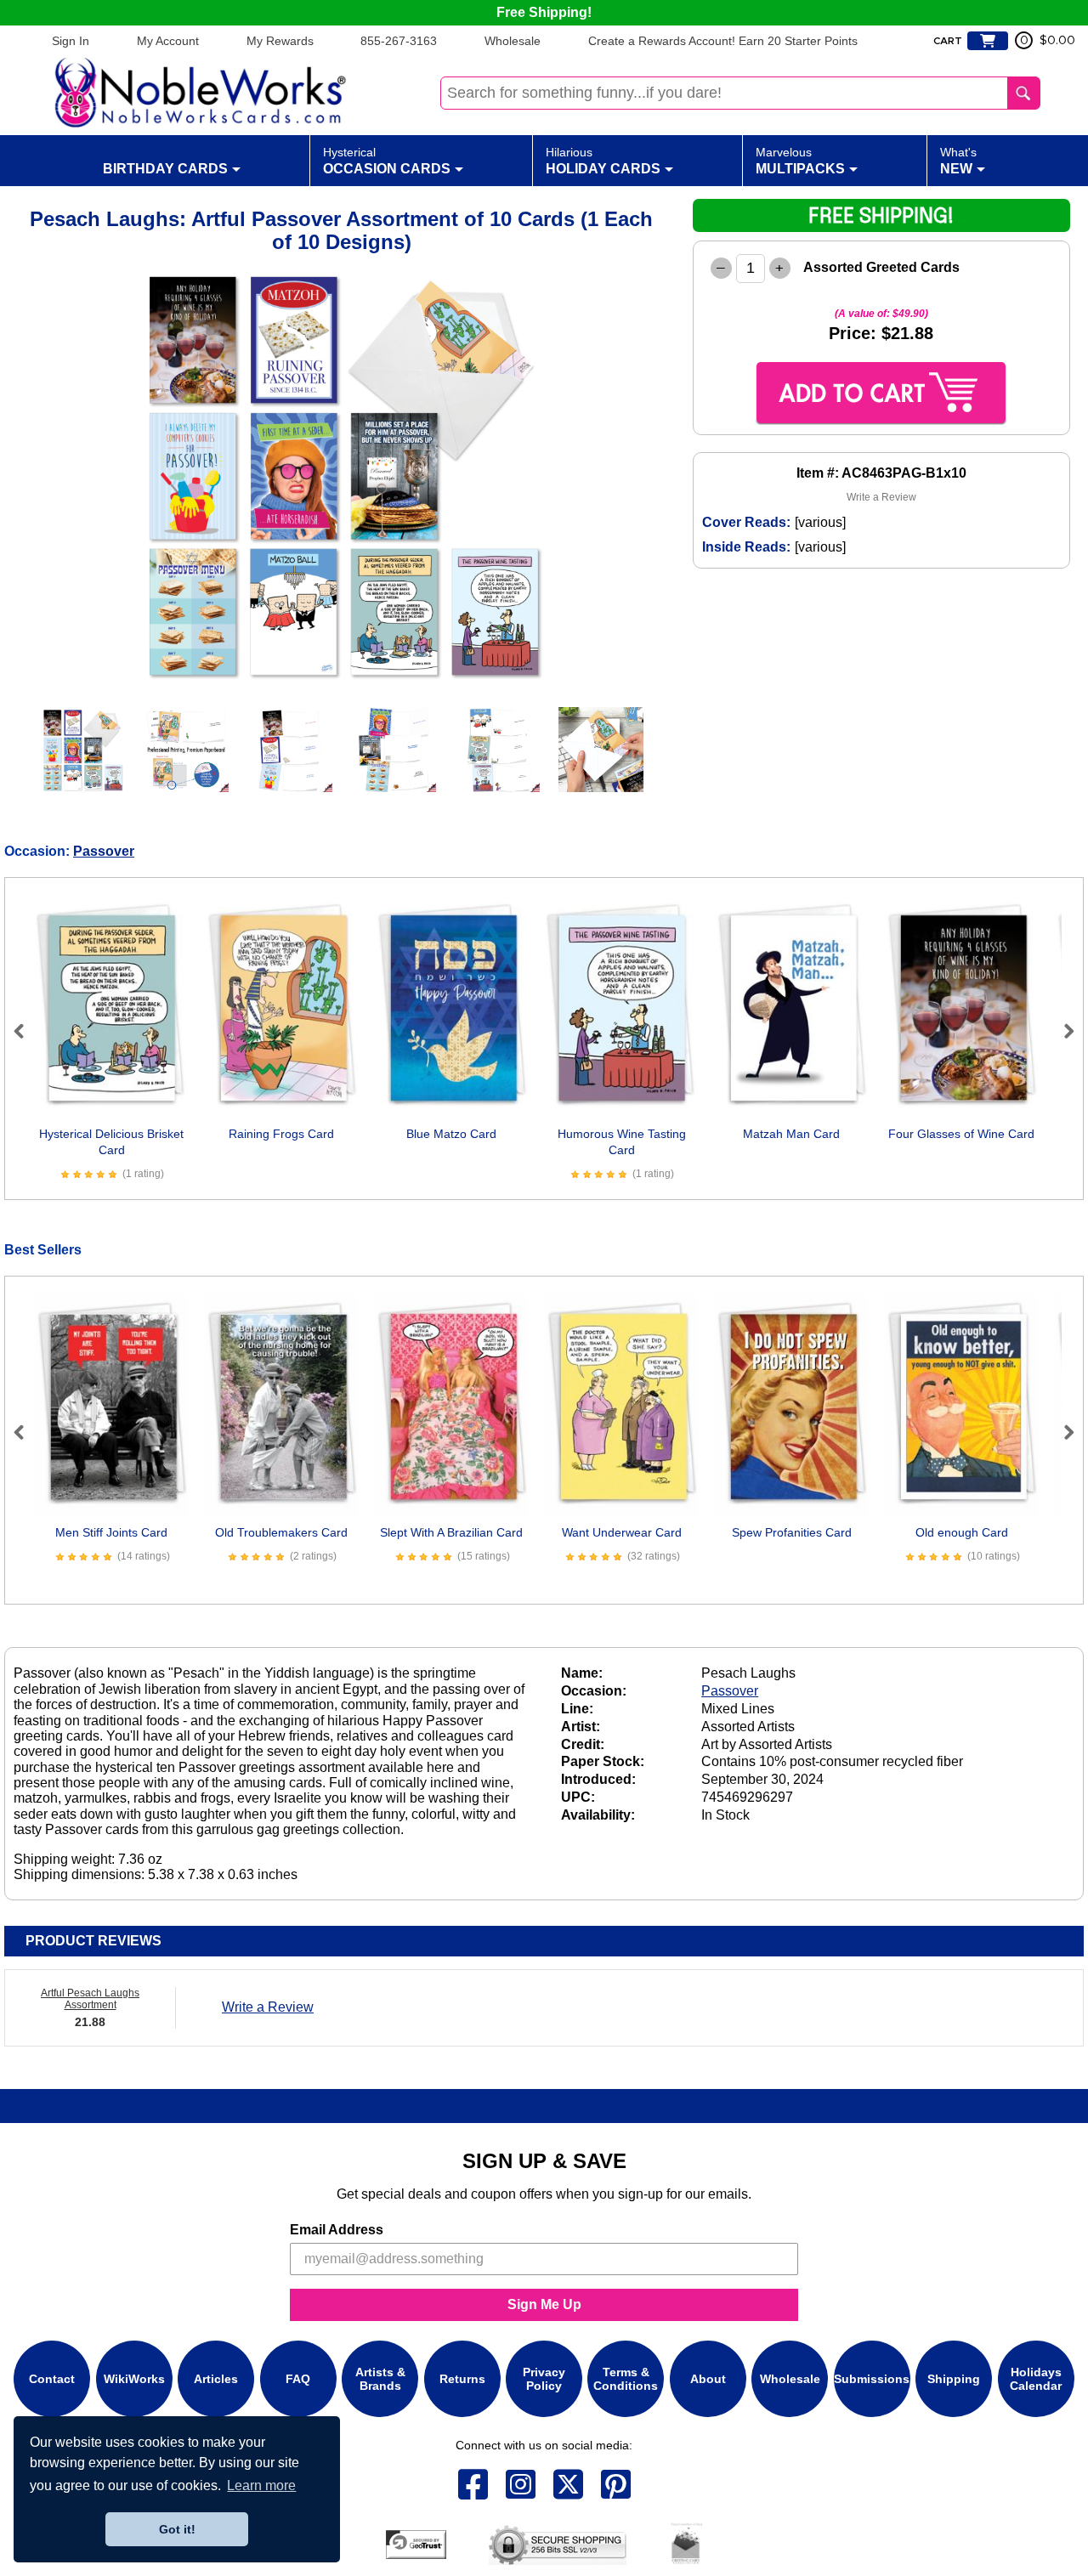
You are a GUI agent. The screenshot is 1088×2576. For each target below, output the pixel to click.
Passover (104, 851)
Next (1062, 1031)
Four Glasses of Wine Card (961, 1134)
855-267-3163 (399, 41)
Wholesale (513, 41)
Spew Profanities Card (792, 1532)
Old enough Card (962, 1532)
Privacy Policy (544, 2379)
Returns (462, 2379)
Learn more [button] (261, 2485)
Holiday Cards (603, 161)
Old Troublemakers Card (281, 1532)
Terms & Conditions (626, 2379)
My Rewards (280, 41)
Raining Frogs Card (281, 1134)
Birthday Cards (165, 169)
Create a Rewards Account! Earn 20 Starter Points (723, 41)
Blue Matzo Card (451, 1134)
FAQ (298, 2379)
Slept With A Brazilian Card (451, 1532)
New (958, 161)
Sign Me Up (544, 2304)
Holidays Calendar (1036, 2379)
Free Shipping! (544, 12)
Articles (216, 2379)
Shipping (954, 2379)
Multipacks (800, 161)
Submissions (872, 2379)
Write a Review (881, 497)
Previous (26, 1031)
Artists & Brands (380, 2379)
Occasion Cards (387, 161)
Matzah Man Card (791, 1134)
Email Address (337, 2230)
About (708, 2379)
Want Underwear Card (622, 1532)
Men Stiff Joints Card (111, 1532)
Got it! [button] (177, 2529)
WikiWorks (134, 2379)
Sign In (71, 41)
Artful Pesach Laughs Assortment (90, 1999)
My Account (168, 41)
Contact (52, 2379)
